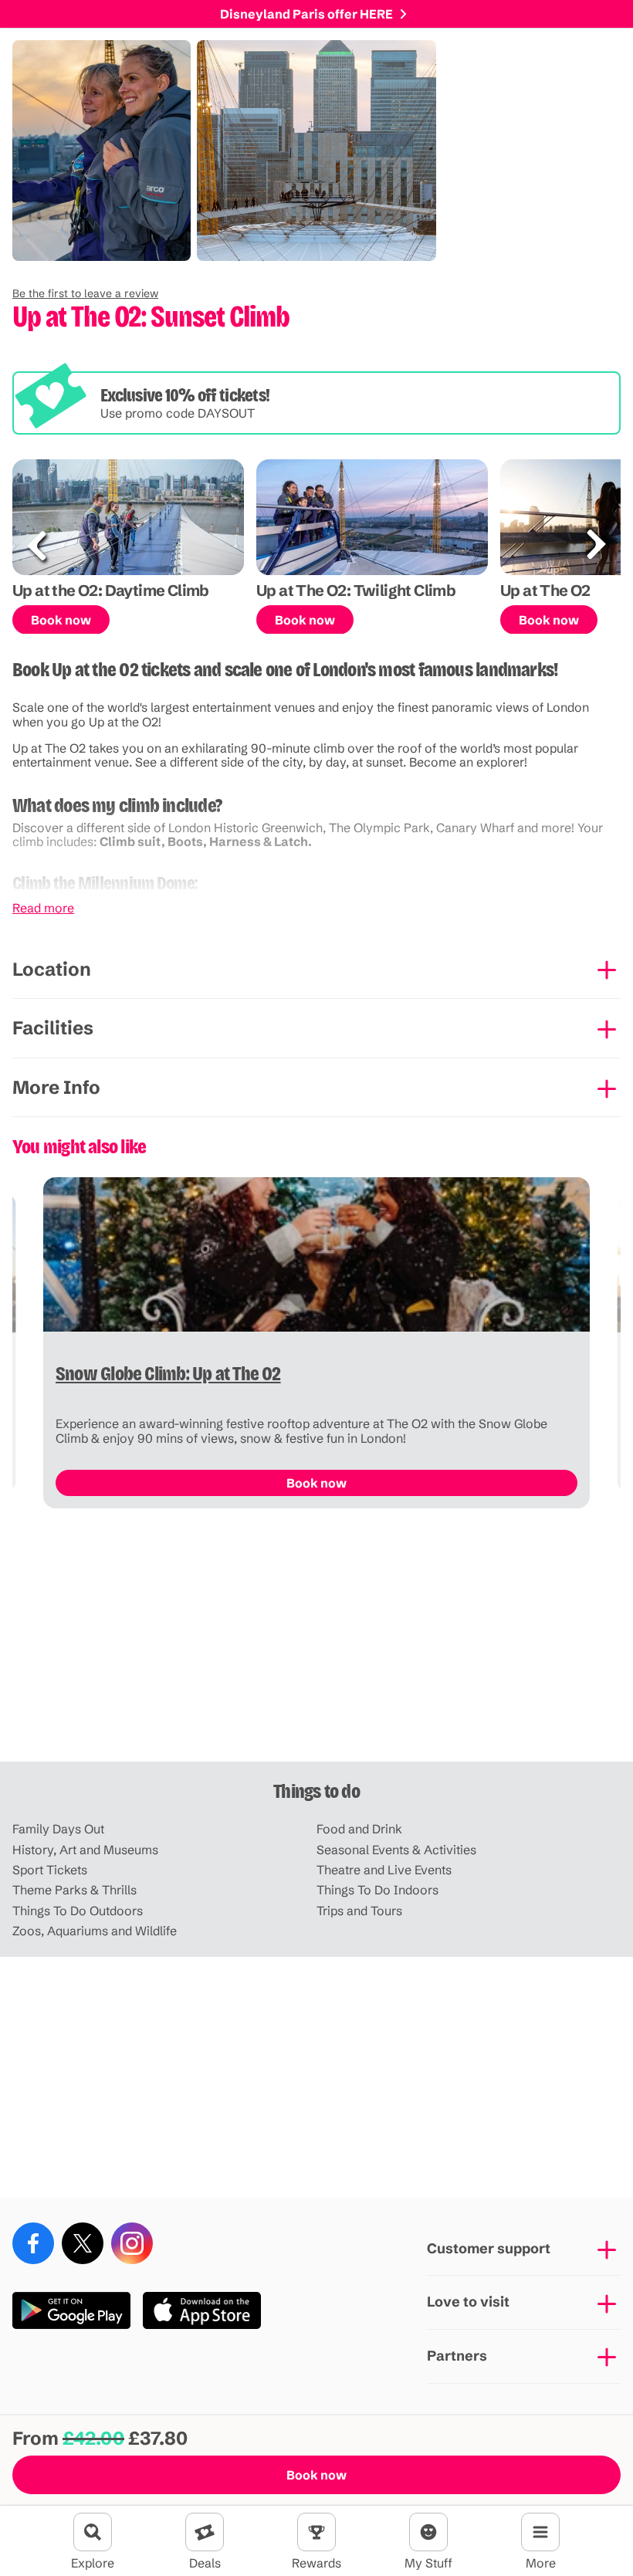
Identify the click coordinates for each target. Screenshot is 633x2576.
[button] (85, 293)
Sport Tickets (50, 1870)
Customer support (489, 2248)
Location (52, 969)
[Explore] (93, 2532)
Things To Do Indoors (377, 1890)
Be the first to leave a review (85, 293)
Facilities (53, 1028)
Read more (43, 908)
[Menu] (540, 2532)
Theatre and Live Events (384, 1870)
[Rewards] (316, 2532)
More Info (56, 1087)
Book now (316, 2475)
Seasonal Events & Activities (396, 1850)
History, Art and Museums (85, 1850)
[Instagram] (132, 2243)
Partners (457, 2356)
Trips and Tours (359, 1911)
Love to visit (468, 2302)
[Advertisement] (316, 1641)
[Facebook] (33, 2243)
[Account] (428, 2532)
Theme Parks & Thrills (74, 1890)
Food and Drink (359, 1829)
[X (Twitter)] (83, 2243)
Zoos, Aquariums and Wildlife (95, 1931)
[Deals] (205, 2532)
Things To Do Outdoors (78, 1911)
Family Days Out (58, 1829)
